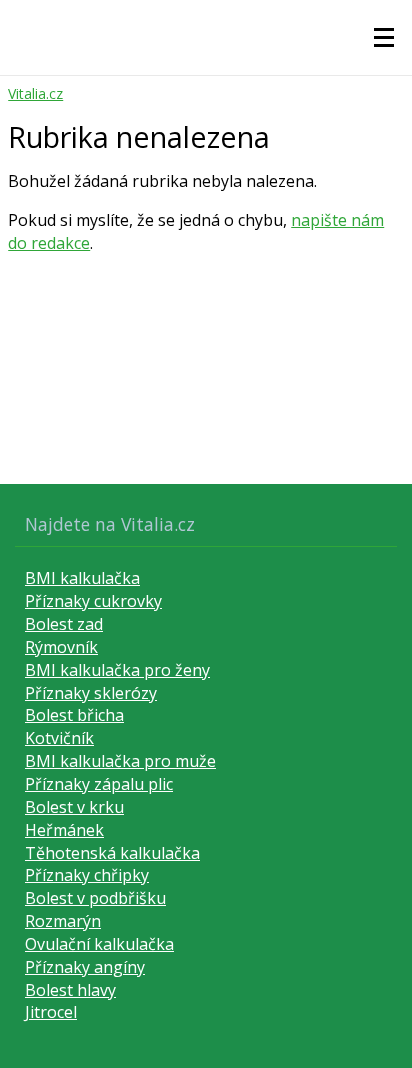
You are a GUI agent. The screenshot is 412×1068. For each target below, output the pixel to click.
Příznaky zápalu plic (99, 784)
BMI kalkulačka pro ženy (117, 670)
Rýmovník (61, 647)
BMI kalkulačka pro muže (120, 761)
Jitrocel (51, 1012)
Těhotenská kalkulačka (112, 853)
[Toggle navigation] (384, 38)
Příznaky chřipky (87, 875)
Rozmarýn (63, 921)
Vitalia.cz (35, 93)
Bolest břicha (74, 715)
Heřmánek (64, 830)
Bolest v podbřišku (95, 898)
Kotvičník (59, 738)
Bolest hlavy (70, 990)
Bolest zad (64, 624)
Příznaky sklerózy (91, 693)
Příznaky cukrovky (93, 601)
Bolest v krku (74, 807)
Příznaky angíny (85, 967)
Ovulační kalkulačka (99, 944)
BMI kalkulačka (82, 578)
